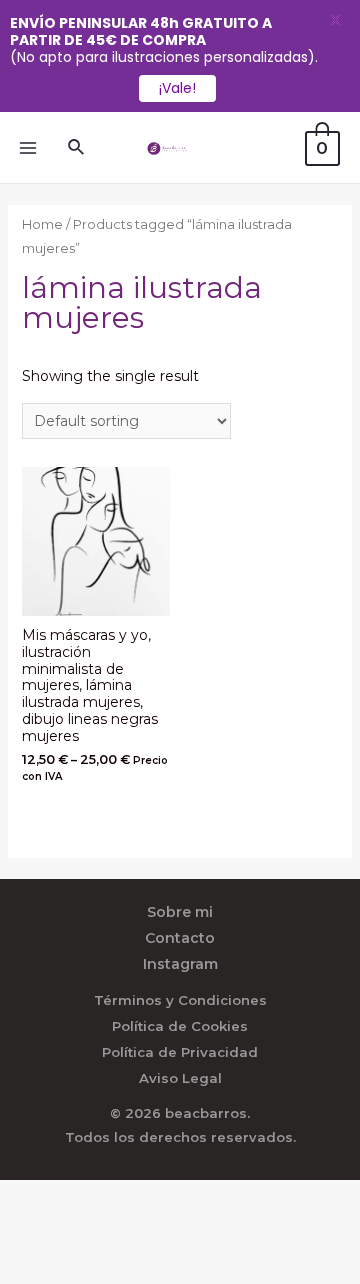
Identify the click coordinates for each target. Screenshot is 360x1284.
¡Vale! (177, 88)
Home (42, 224)
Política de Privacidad (180, 1052)
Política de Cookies (180, 1026)
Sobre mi (180, 912)
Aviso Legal (180, 1078)
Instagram (180, 964)
